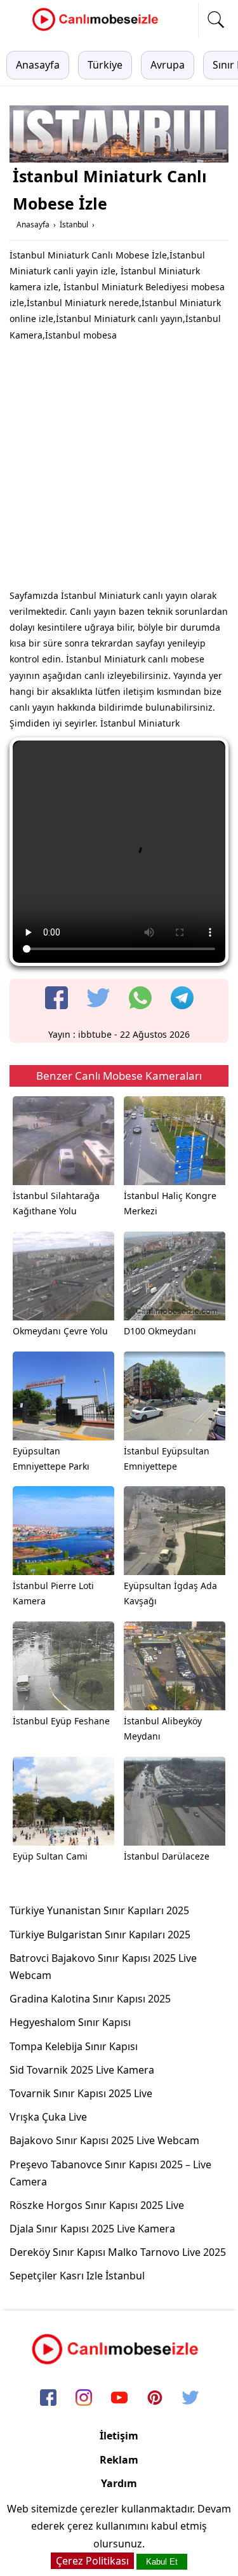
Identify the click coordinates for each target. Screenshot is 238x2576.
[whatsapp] (140, 998)
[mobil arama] (216, 20)
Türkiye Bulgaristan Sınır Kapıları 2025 (100, 1935)
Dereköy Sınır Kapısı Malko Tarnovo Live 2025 (118, 2252)
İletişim (119, 2436)
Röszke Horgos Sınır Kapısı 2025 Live (97, 2205)
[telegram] (182, 998)
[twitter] (98, 998)
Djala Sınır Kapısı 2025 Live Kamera (92, 2229)
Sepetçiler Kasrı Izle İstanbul (77, 2276)
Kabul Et (162, 2562)
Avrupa (168, 65)
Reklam (119, 2460)
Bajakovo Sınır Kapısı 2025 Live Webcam (104, 2140)
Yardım (119, 2483)
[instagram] (84, 2399)
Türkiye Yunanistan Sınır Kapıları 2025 (99, 1910)
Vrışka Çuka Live (48, 2117)
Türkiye (105, 65)
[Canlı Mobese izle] (98, 29)
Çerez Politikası (92, 2561)
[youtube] (119, 2399)
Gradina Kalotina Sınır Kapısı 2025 (90, 1999)
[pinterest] (155, 2399)
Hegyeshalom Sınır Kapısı (70, 2022)
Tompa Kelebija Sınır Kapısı (74, 2046)
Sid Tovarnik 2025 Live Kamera (82, 2070)
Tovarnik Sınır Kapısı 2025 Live (81, 2093)
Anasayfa (38, 65)
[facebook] (56, 998)
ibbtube (95, 1034)
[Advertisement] (119, 468)
